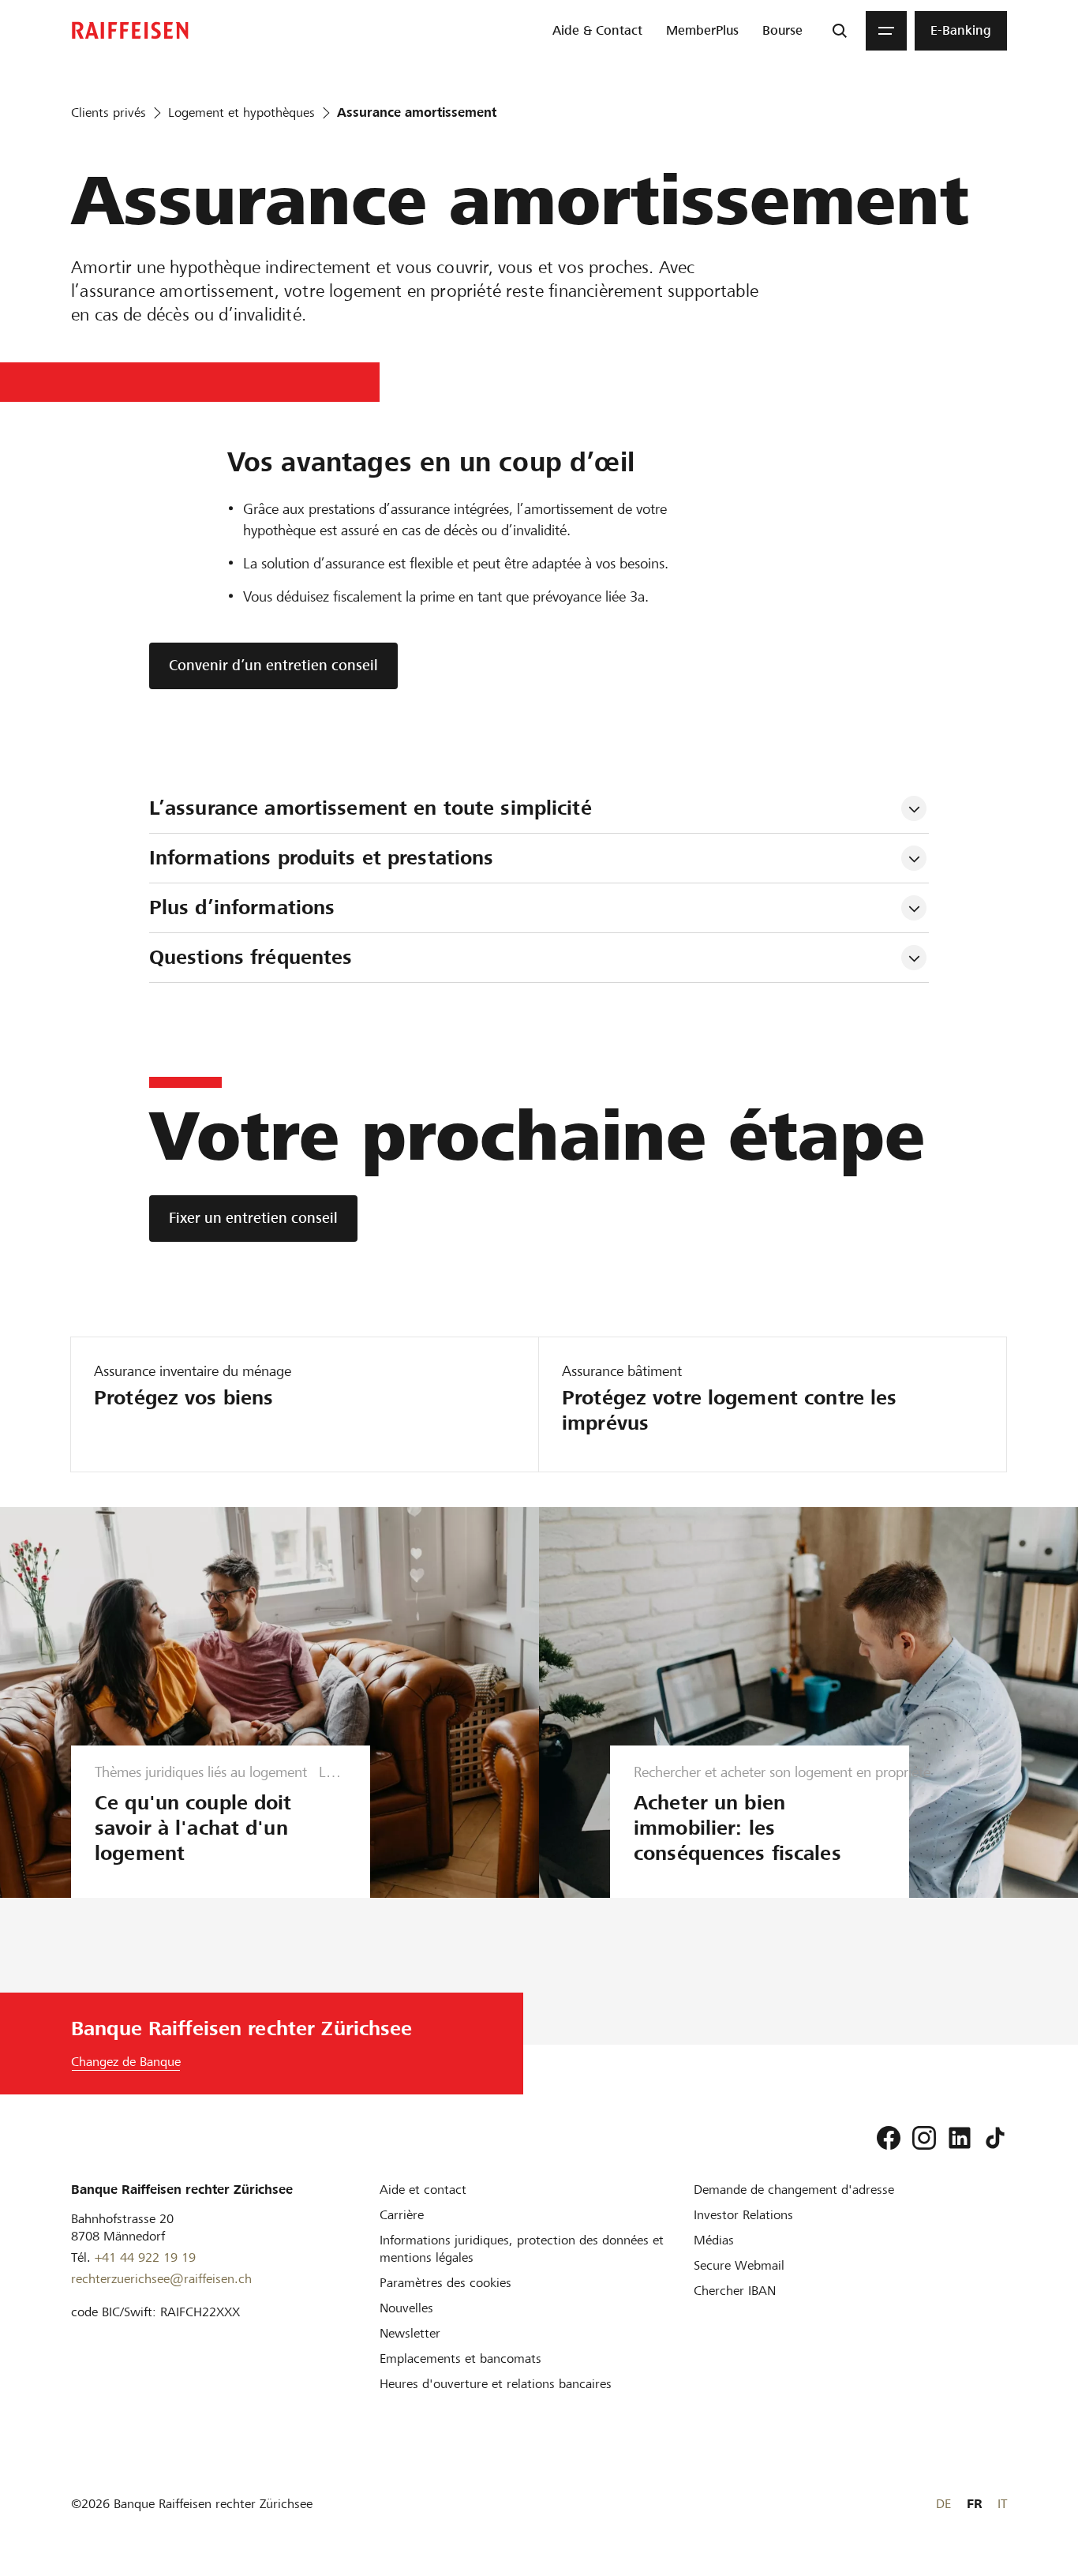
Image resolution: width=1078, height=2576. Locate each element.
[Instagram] (924, 2138)
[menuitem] (597, 31)
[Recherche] (840, 31)
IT (1002, 2504)
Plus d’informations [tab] (242, 907)
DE (943, 2504)
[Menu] (886, 31)
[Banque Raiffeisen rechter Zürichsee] (130, 30)
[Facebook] (889, 2138)
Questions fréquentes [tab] (251, 957)
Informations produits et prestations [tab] (322, 858)
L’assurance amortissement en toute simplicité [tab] (371, 808)
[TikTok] (995, 2138)
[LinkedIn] (960, 2138)
